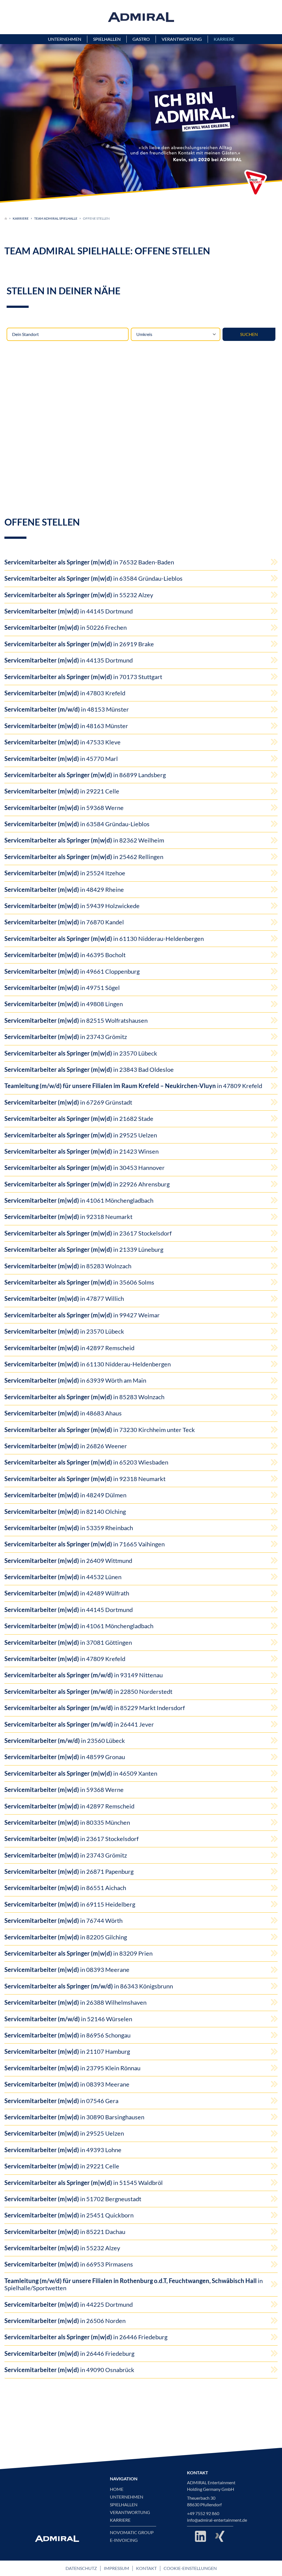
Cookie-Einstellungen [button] (190, 2568)
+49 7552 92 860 (203, 2513)
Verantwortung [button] (182, 39)
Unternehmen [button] (65, 39)
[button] (256, 183)
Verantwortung (130, 2512)
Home (117, 2489)
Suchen (249, 334)
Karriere (21, 218)
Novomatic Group (132, 2532)
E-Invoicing (124, 2540)
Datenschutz (81, 2568)
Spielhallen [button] (107, 39)
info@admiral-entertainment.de (217, 2520)
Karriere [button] (224, 39)
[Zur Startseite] (6, 219)
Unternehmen (127, 2497)
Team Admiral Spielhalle (56, 218)
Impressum (116, 2568)
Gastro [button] (141, 39)
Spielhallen (124, 2505)
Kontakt (146, 2568)
